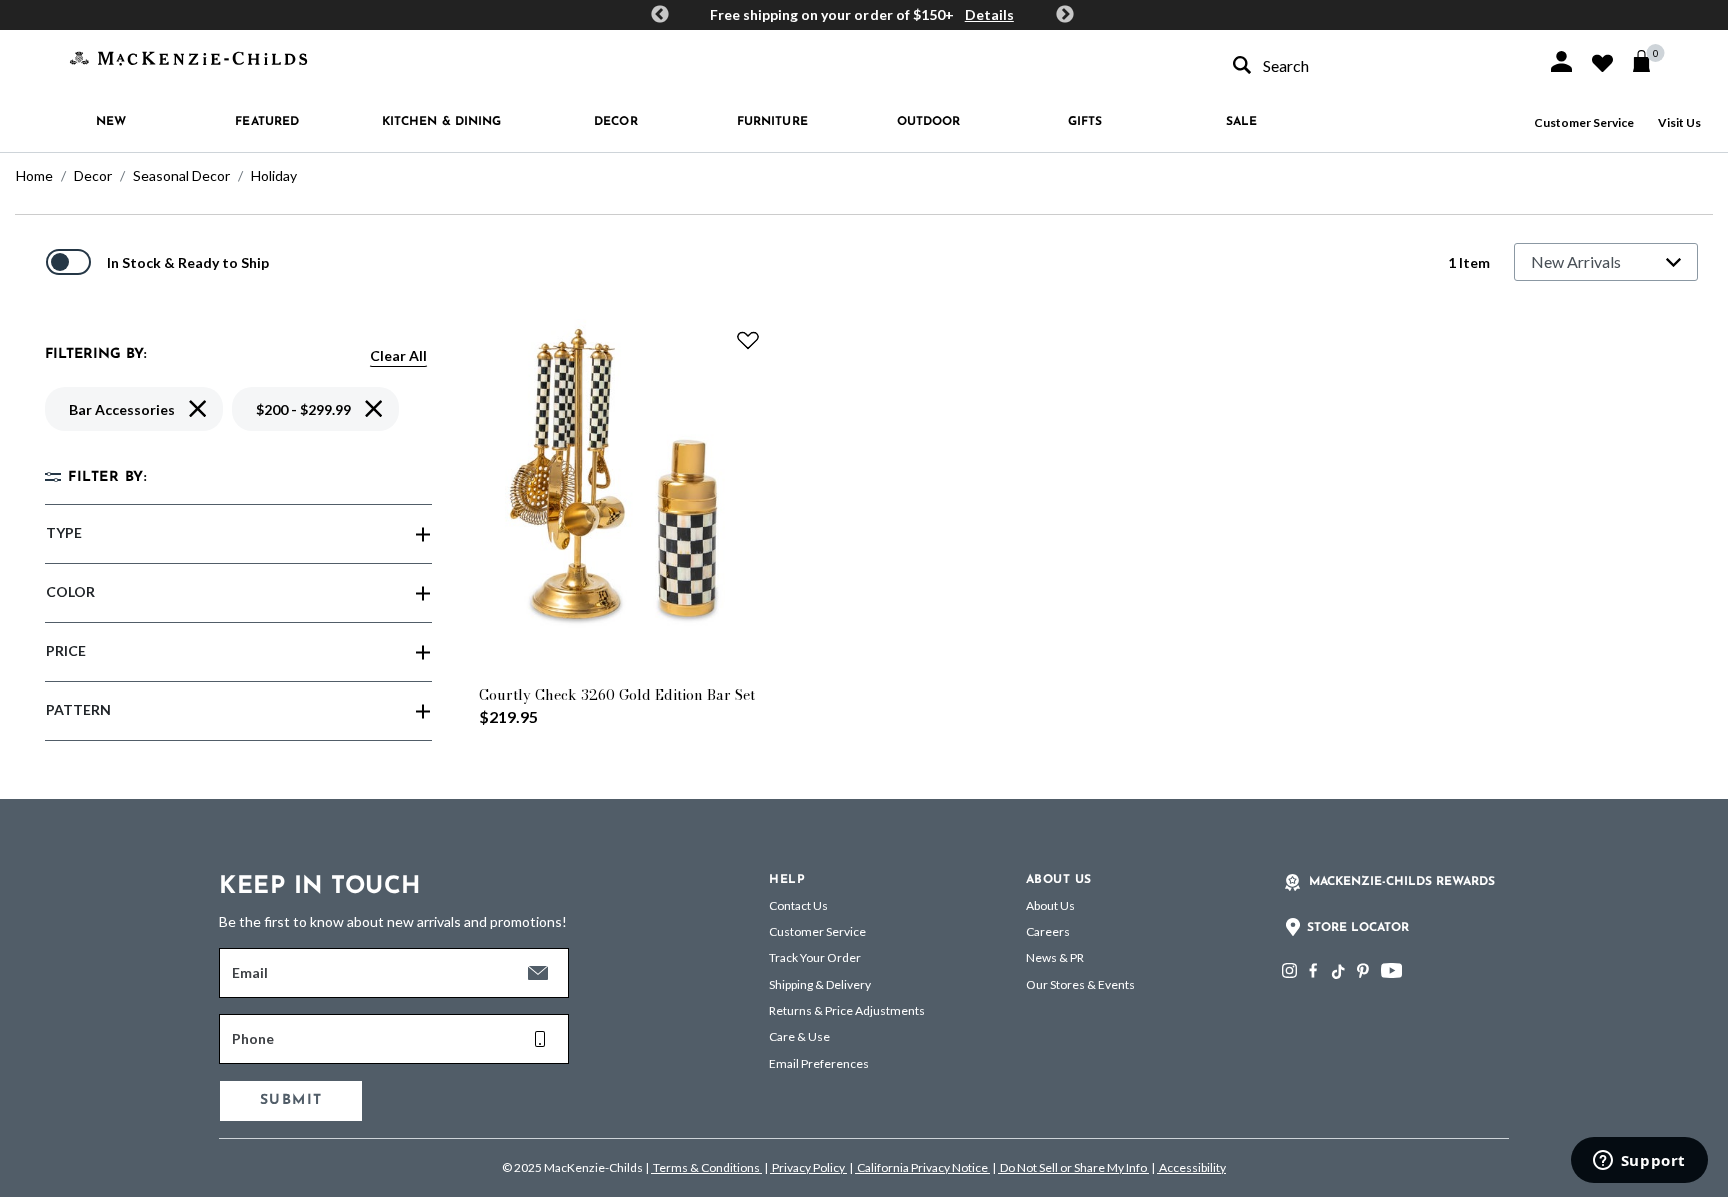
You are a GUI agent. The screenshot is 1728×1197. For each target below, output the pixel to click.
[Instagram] (1289, 970)
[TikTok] (1337, 972)
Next (1065, 15)
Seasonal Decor (181, 175)
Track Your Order (815, 957)
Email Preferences (819, 1063)
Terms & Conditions (706, 1167)
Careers (1048, 931)
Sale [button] (1241, 122)
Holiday (274, 175)
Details (989, 14)
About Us (1050, 905)
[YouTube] (1391, 970)
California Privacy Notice (922, 1167)
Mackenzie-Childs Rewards (1402, 882)
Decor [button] (616, 122)
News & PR (1055, 957)
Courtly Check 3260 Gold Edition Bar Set (617, 695)
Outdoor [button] (929, 122)
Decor (93, 175)
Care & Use (799, 1036)
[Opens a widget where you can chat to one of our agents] (1639, 1162)
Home (34, 175)
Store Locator (1358, 928)
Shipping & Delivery (820, 984)
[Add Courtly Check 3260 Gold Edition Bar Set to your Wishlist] (748, 340)
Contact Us (798, 905)
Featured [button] (267, 122)
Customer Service (1584, 122)
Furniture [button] (772, 122)
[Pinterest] (1363, 970)
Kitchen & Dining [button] (442, 122)
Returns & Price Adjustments (847, 1010)
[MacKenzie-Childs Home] (188, 56)
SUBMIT (291, 1100)
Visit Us (1679, 122)
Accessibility (1191, 1167)
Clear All (398, 355)
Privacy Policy (808, 1167)
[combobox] (1372, 65)
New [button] (111, 122)
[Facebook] (1313, 970)
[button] (1561, 61)
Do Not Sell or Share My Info (1073, 1167)
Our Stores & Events (1080, 984)
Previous (660, 15)
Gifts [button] (1085, 122)
